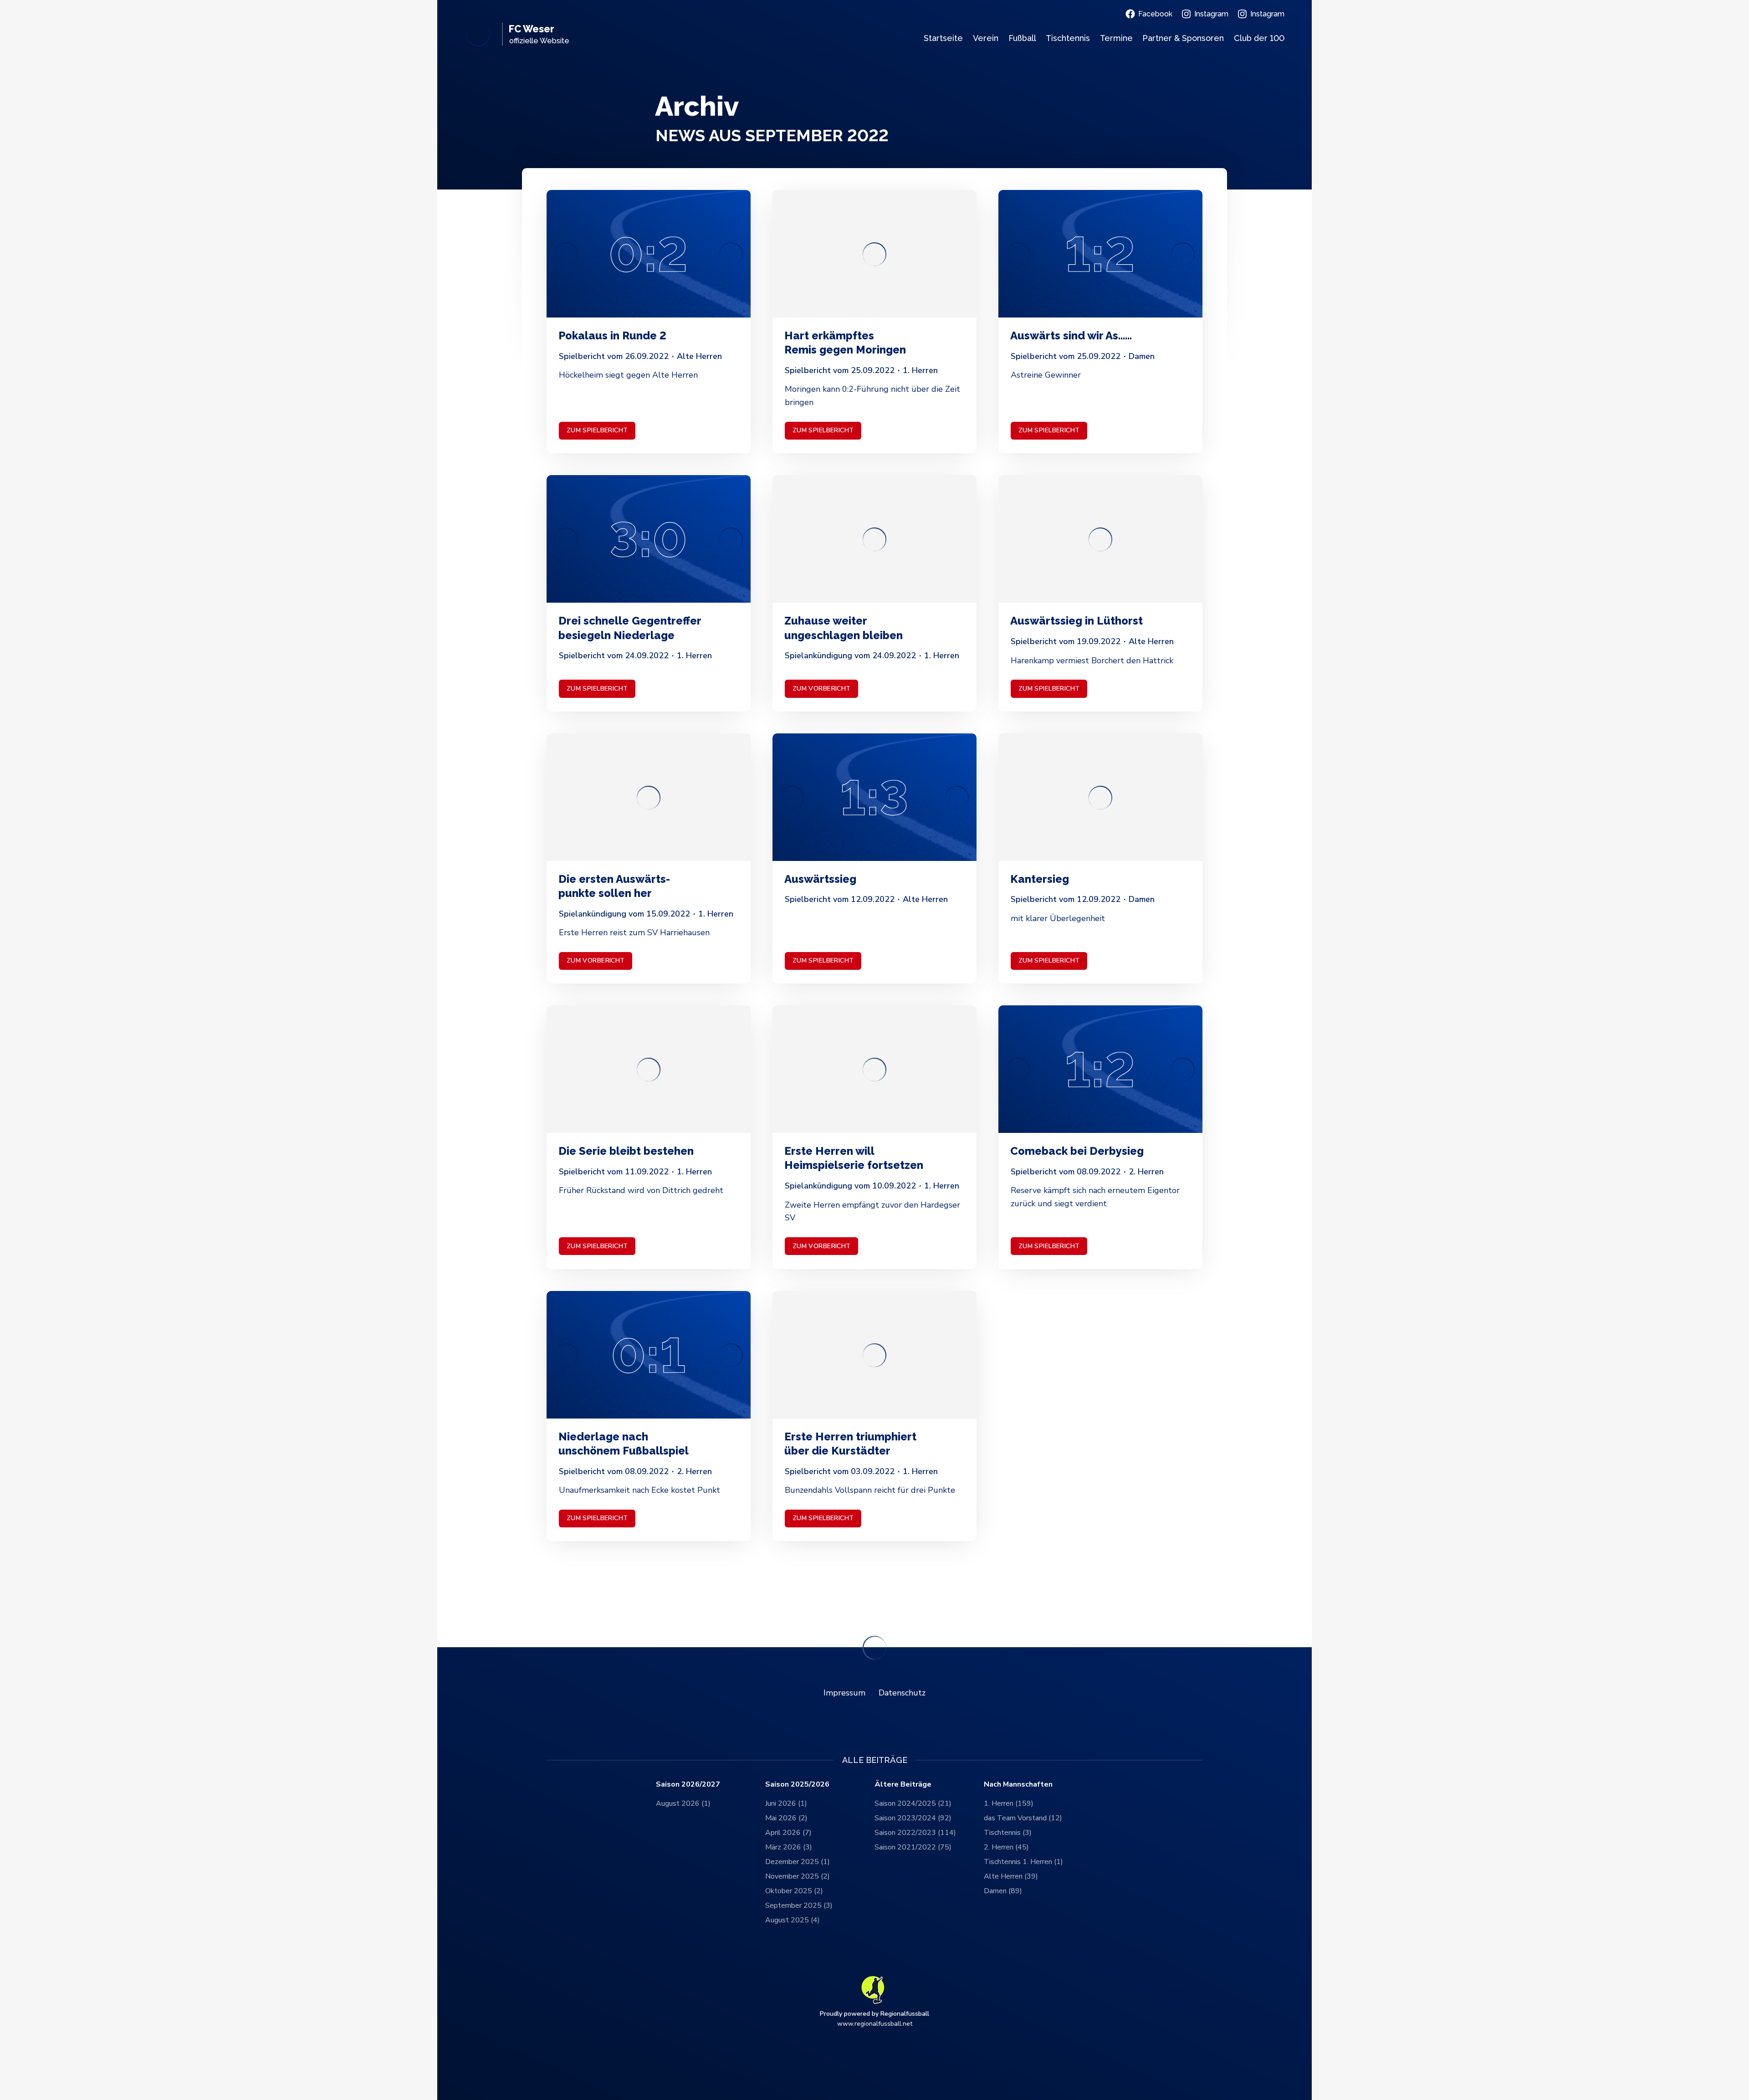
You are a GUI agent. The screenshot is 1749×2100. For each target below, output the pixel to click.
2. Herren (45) (1006, 1847)
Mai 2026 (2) (786, 1818)
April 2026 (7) (788, 1833)
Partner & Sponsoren (1183, 38)
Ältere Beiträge (903, 1785)
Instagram (1211, 14)
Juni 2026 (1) (786, 1803)
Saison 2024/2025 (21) (913, 1803)
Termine (1116, 38)
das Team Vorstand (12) (1023, 1818)
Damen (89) (1003, 1891)
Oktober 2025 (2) (794, 1891)
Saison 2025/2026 (797, 1785)
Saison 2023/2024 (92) (913, 1818)
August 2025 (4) (793, 1920)
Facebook (1155, 14)
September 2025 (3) (799, 1905)
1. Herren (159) (1009, 1803)
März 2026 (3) (789, 1847)
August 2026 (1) (683, 1803)
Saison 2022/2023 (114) (915, 1833)
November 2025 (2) (798, 1876)
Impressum (844, 1693)
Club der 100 (1259, 38)
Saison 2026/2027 (688, 1785)
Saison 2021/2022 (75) (913, 1847)
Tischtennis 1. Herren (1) (1023, 1862)
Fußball (1022, 38)
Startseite (943, 38)
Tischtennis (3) (1008, 1833)
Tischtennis (1068, 38)
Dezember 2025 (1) (798, 1862)
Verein (986, 38)
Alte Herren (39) (1011, 1876)
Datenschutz (902, 1693)
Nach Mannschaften (1018, 1785)
